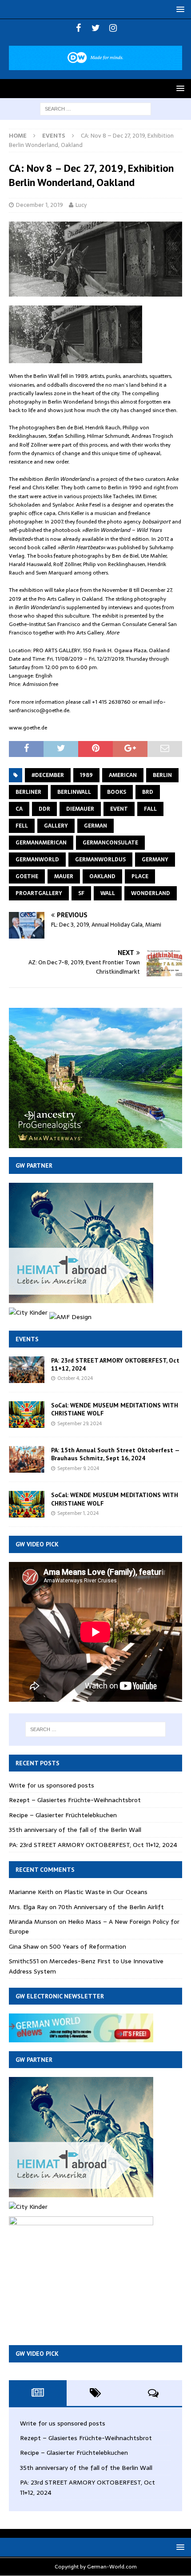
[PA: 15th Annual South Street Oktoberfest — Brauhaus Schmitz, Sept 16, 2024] (27, 1459)
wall (108, 893)
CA (19, 809)
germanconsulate (110, 843)
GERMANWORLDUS (100, 860)
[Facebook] (78, 28)
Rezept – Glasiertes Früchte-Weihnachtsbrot (75, 1800)
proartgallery (39, 893)
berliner (28, 792)
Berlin (162, 775)
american (123, 775)
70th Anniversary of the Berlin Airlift (111, 1907)
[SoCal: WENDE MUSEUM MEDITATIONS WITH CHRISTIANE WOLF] (27, 1415)
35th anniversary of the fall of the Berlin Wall (75, 1830)
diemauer (80, 809)
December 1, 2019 (40, 205)
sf (81, 893)
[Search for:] (95, 108)
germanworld (37, 860)
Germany (155, 860)
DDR (44, 809)
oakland (102, 876)
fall (150, 809)
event (119, 809)
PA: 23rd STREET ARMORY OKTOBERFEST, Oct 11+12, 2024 (93, 1845)
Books (117, 792)
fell (22, 826)
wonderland (151, 893)
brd (148, 792)
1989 (86, 775)
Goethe (27, 876)
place (140, 876)
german (95, 826)
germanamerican (41, 843)
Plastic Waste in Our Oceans (106, 1892)
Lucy (81, 205)
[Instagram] (113, 28)
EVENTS (27, 1339)
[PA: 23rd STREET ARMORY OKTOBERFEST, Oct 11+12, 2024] (27, 1370)
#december (48, 775)
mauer (64, 876)
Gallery (56, 826)
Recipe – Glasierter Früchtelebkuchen (63, 1815)
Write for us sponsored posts (52, 1785)
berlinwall (74, 792)
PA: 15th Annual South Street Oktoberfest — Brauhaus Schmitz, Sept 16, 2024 (115, 1454)
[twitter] (96, 28)
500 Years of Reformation (88, 1946)
